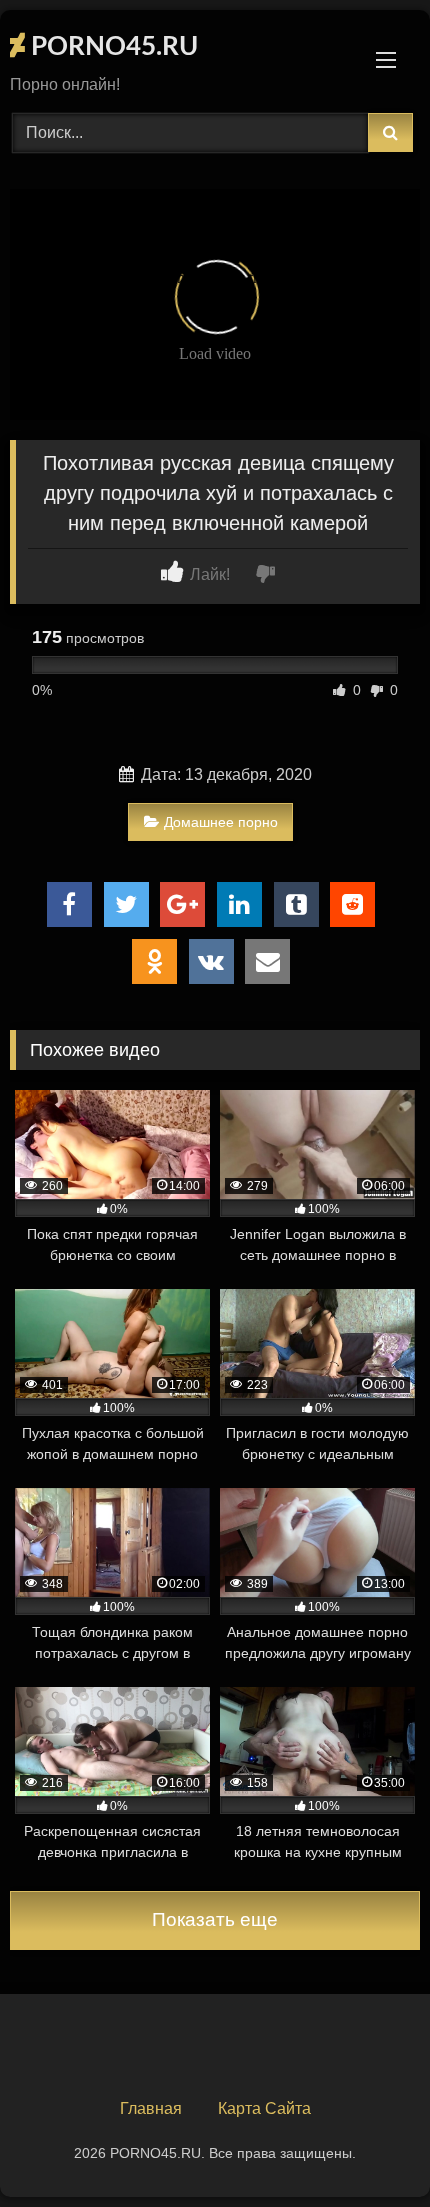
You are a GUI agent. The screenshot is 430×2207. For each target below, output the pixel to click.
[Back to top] (368, 2147)
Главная (151, 2108)
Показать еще (215, 1919)
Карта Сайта (264, 2108)
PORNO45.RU (111, 47)
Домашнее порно (221, 822)
